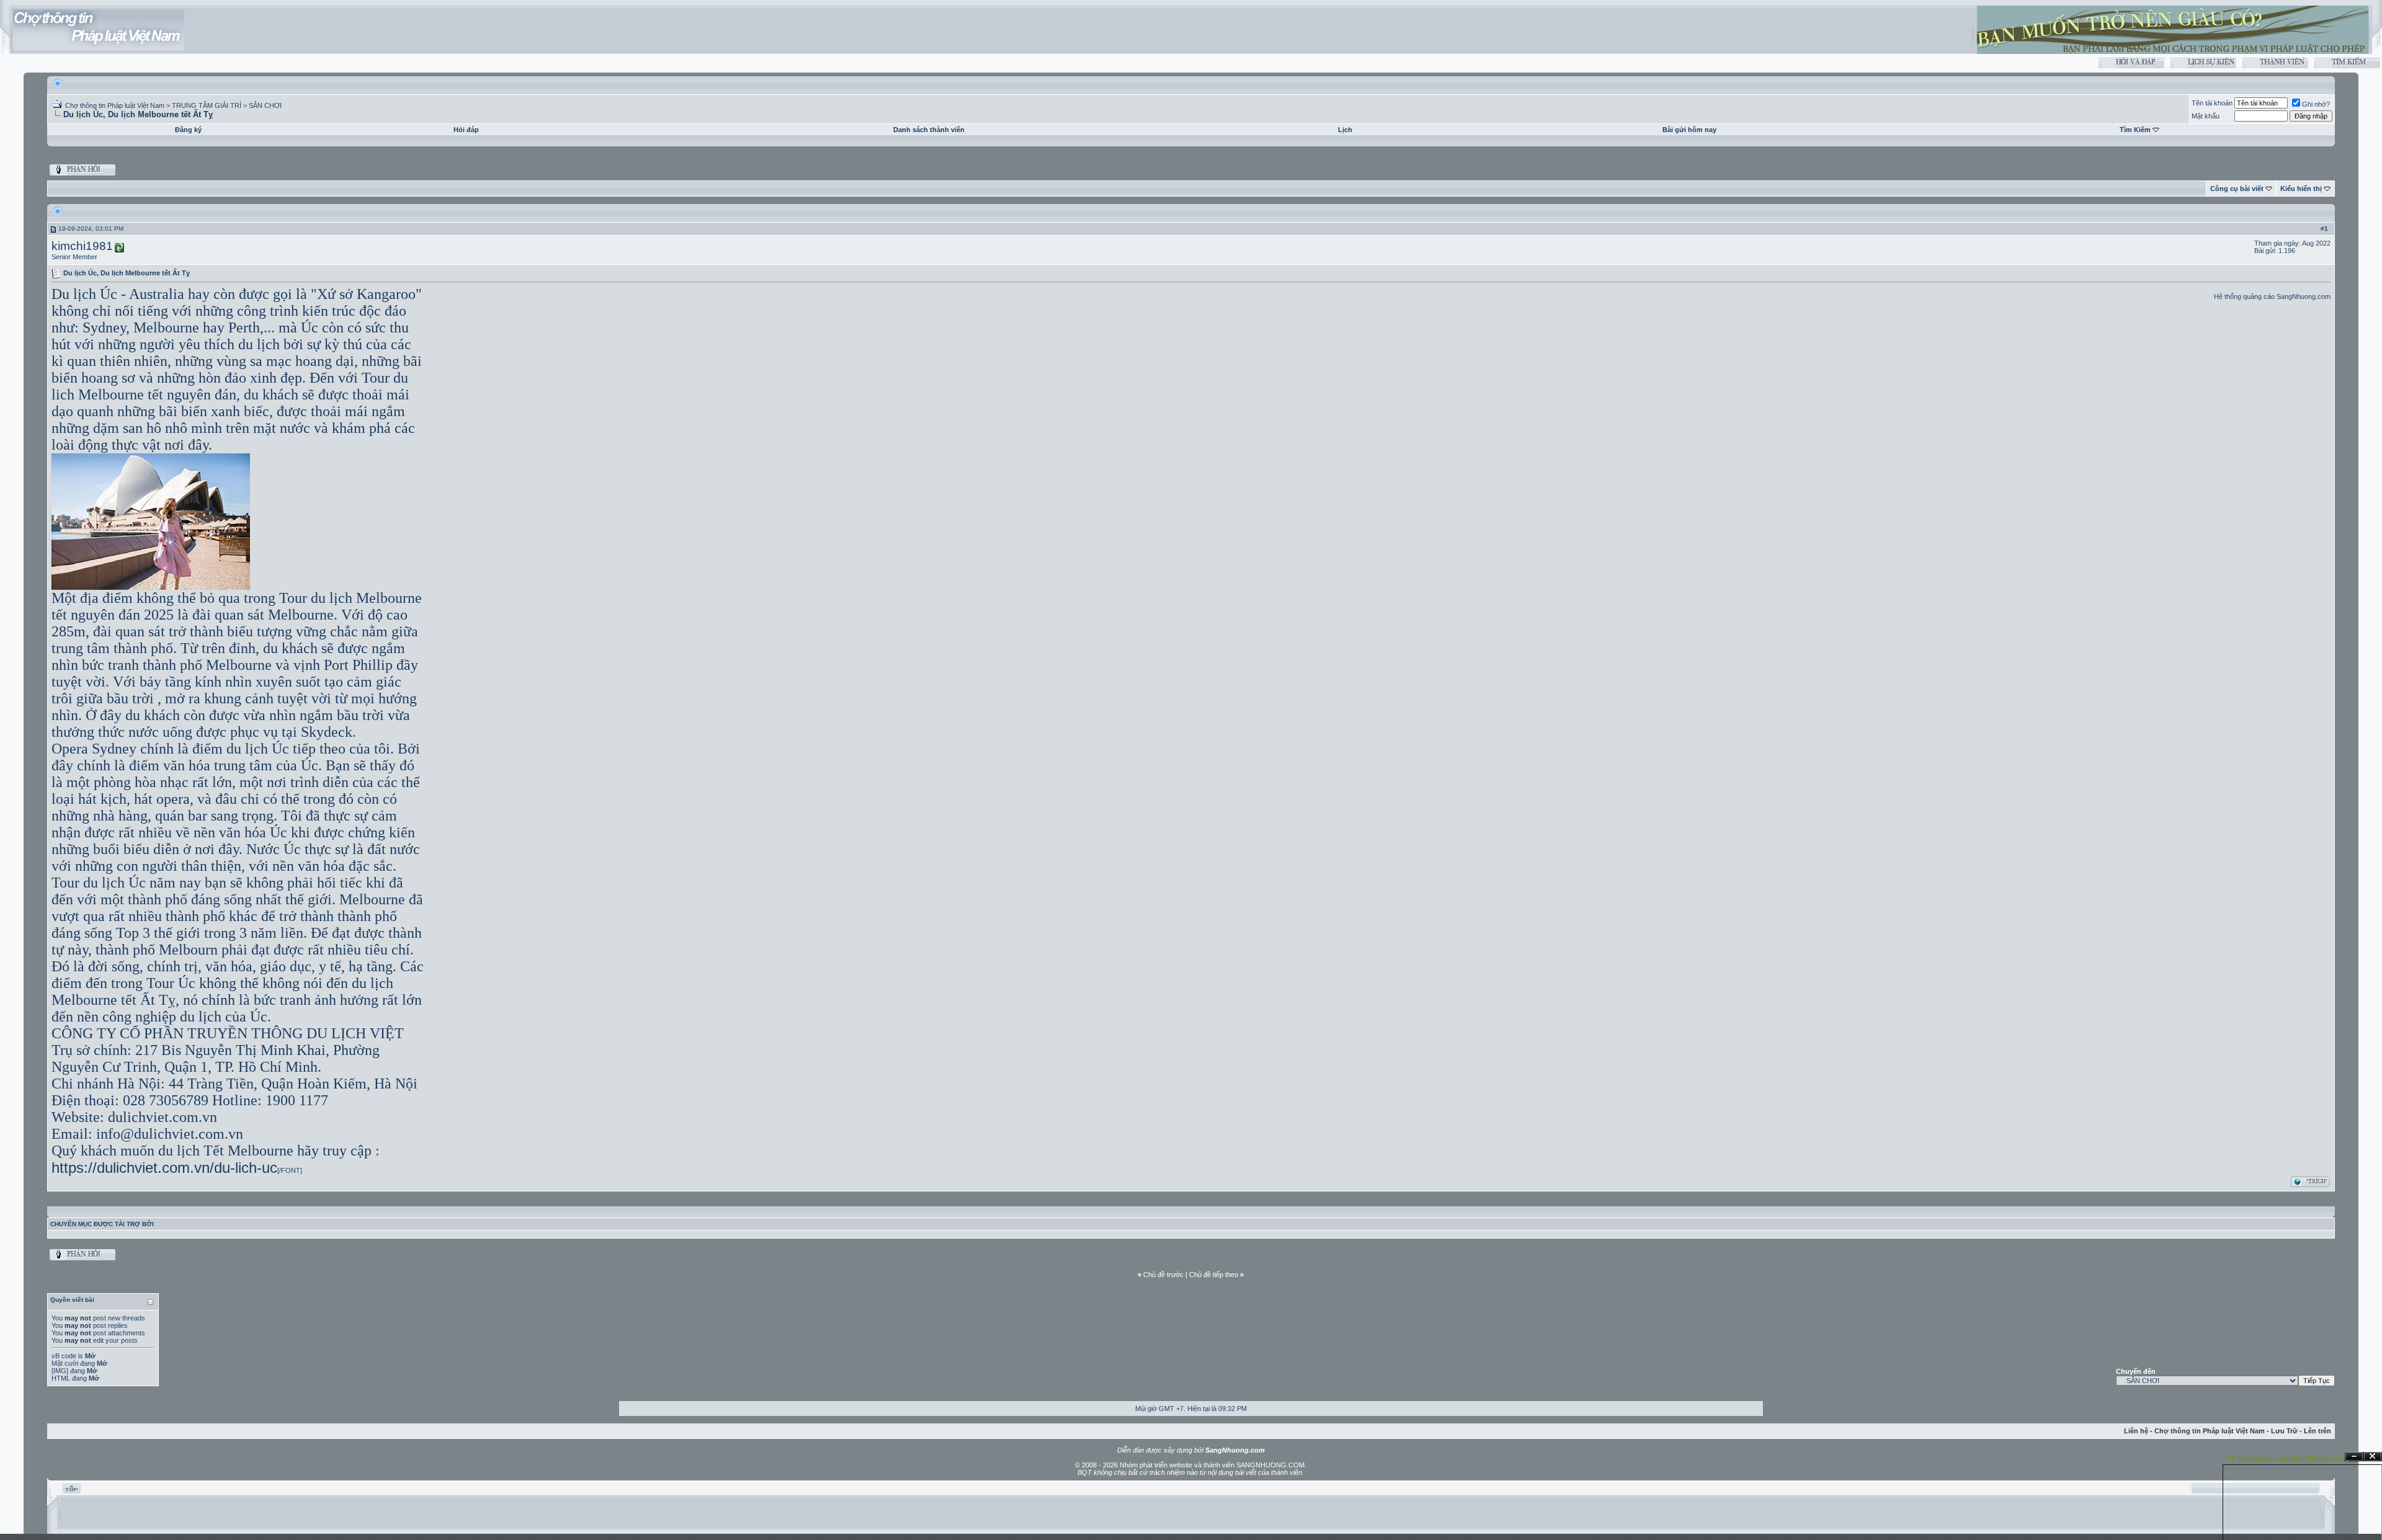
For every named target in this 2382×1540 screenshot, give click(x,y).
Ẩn (2354, 1457)
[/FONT (289, 1170)
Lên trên (2317, 1431)
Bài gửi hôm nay (1689, 130)
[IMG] (60, 1371)
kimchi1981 (82, 246)
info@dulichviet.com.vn (170, 1134)
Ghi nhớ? (2316, 104)
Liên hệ (2136, 1431)
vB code (64, 1356)
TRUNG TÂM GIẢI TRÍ (207, 105)
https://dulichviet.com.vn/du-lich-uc (164, 1168)
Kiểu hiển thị (2301, 189)
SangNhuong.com (2304, 296)
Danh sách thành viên (929, 130)
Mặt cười (65, 1363)
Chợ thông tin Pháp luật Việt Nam (115, 105)
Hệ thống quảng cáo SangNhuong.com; (2286, 1458)
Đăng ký (188, 130)
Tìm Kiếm (2135, 130)
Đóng (2373, 1457)
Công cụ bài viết (2237, 189)
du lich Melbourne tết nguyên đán (230, 386)
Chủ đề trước (1163, 1275)
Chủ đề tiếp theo (1214, 1275)
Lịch (1345, 130)
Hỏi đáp (466, 130)
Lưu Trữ (2284, 1431)
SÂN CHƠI (265, 105)
